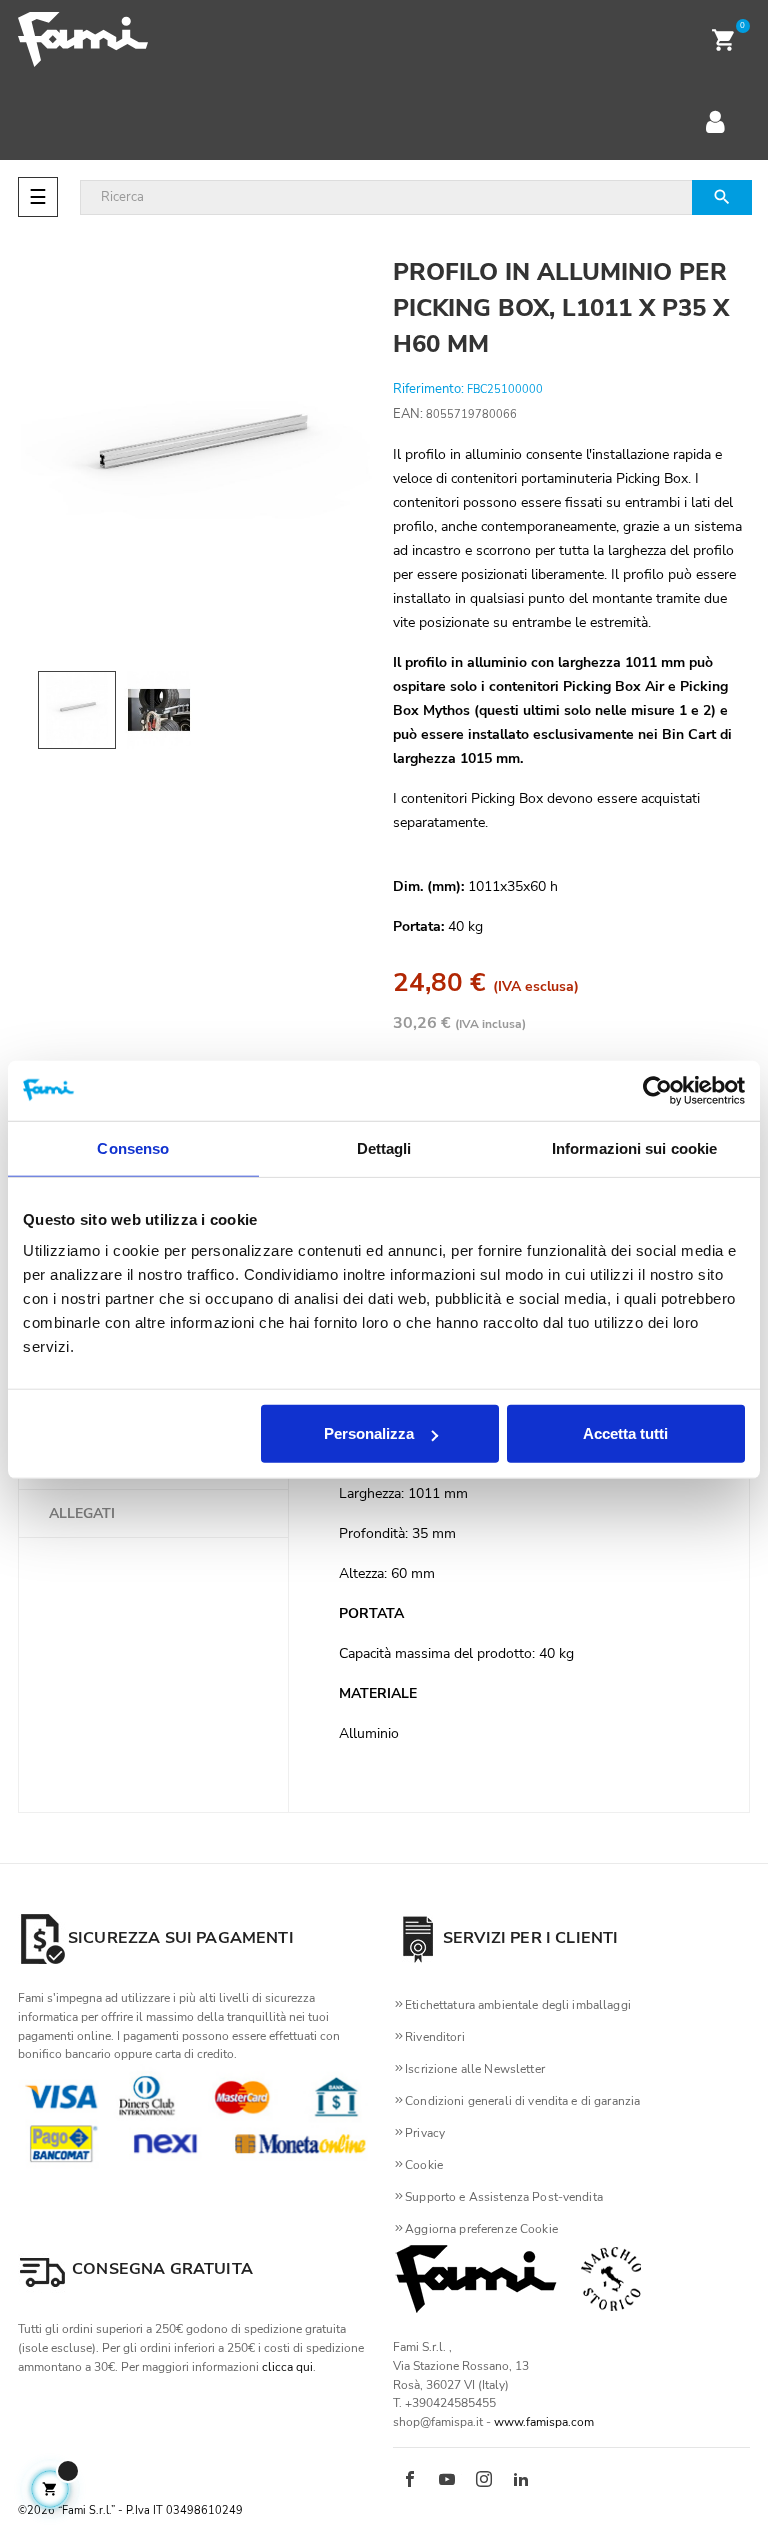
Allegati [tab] (82, 1513)
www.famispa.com (544, 2422)
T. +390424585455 (444, 2403)
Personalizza (369, 1433)
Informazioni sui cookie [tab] (634, 1147)
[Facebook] (410, 2481)
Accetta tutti (625, 1433)
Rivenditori (435, 2037)
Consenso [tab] (133, 1147)
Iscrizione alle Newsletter (475, 2069)
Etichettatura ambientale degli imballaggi (518, 2005)
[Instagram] (484, 2481)
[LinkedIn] (521, 2481)
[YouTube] (447, 2481)
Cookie (424, 2165)
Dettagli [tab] (384, 1147)
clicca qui (287, 2367)
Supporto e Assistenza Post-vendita (504, 2197)
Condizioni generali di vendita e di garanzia (522, 2101)
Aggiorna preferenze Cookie (481, 2229)
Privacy (425, 2133)
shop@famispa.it (438, 2422)
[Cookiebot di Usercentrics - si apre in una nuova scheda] (657, 1090)
